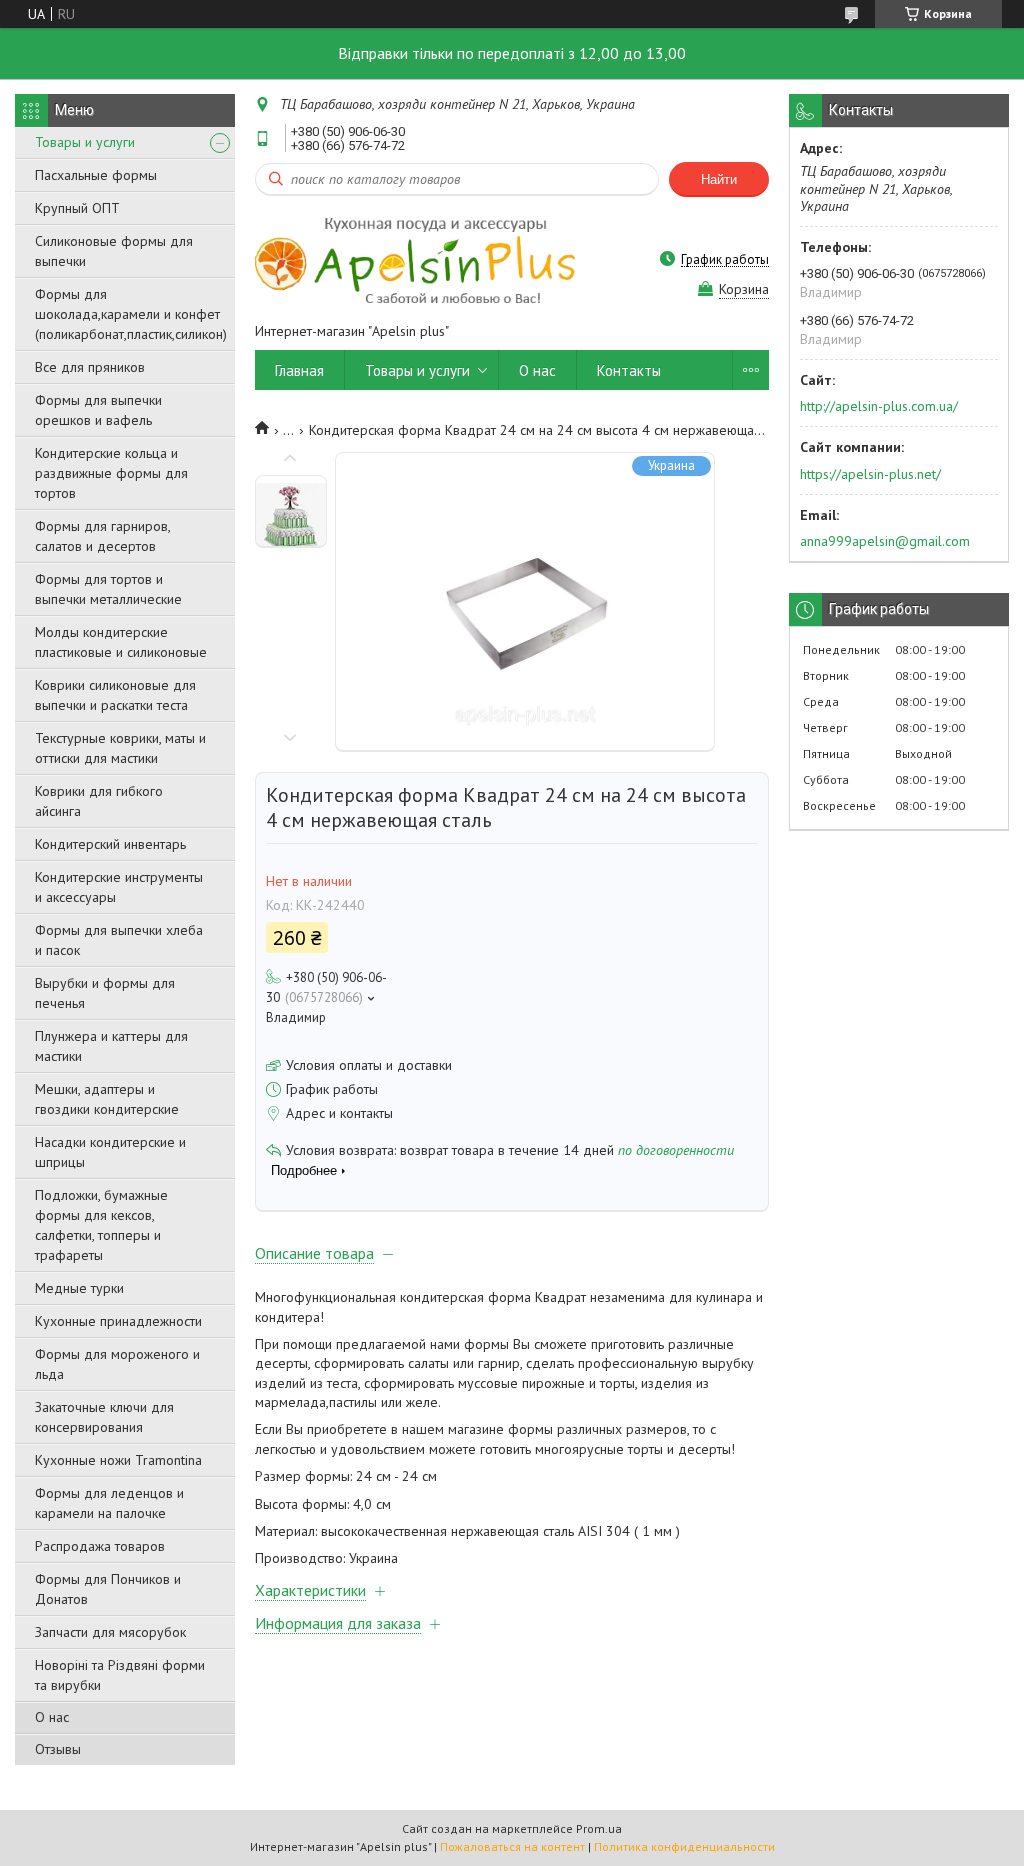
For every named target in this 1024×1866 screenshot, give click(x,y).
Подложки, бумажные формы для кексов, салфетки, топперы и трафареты (101, 1225)
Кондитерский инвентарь (110, 844)
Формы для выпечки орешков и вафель (98, 410)
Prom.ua (599, 1828)
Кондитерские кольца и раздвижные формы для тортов (111, 473)
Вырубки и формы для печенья (105, 993)
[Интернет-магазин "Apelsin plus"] (415, 259)
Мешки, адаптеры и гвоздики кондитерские (107, 1099)
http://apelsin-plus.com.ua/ (879, 406)
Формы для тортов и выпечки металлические (108, 589)
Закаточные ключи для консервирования (104, 1417)
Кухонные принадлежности (118, 1321)
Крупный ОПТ (77, 208)
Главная (299, 370)
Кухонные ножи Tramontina (118, 1460)
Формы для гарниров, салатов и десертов (102, 536)
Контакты (629, 370)
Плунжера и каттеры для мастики (111, 1046)
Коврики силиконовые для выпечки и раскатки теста (115, 695)
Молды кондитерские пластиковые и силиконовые (121, 642)
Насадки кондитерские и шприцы (110, 1152)
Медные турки (79, 1288)
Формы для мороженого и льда (117, 1364)
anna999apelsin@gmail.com (885, 541)
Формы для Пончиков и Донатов (108, 1589)
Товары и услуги (85, 142)
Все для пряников (90, 367)
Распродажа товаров (100, 1546)
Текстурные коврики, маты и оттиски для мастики (120, 748)
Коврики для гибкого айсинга (99, 801)
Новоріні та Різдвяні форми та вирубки (120, 1675)
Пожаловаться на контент (512, 1846)
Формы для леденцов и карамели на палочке (109, 1503)
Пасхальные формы (96, 175)
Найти (719, 179)
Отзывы (58, 1749)
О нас (52, 1717)
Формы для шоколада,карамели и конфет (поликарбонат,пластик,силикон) (131, 314)
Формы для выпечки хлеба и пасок (119, 940)
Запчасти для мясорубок (110, 1632)
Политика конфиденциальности (684, 1846)
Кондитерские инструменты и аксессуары (119, 887)
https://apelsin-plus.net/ (870, 474)
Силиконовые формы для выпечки (114, 251)
